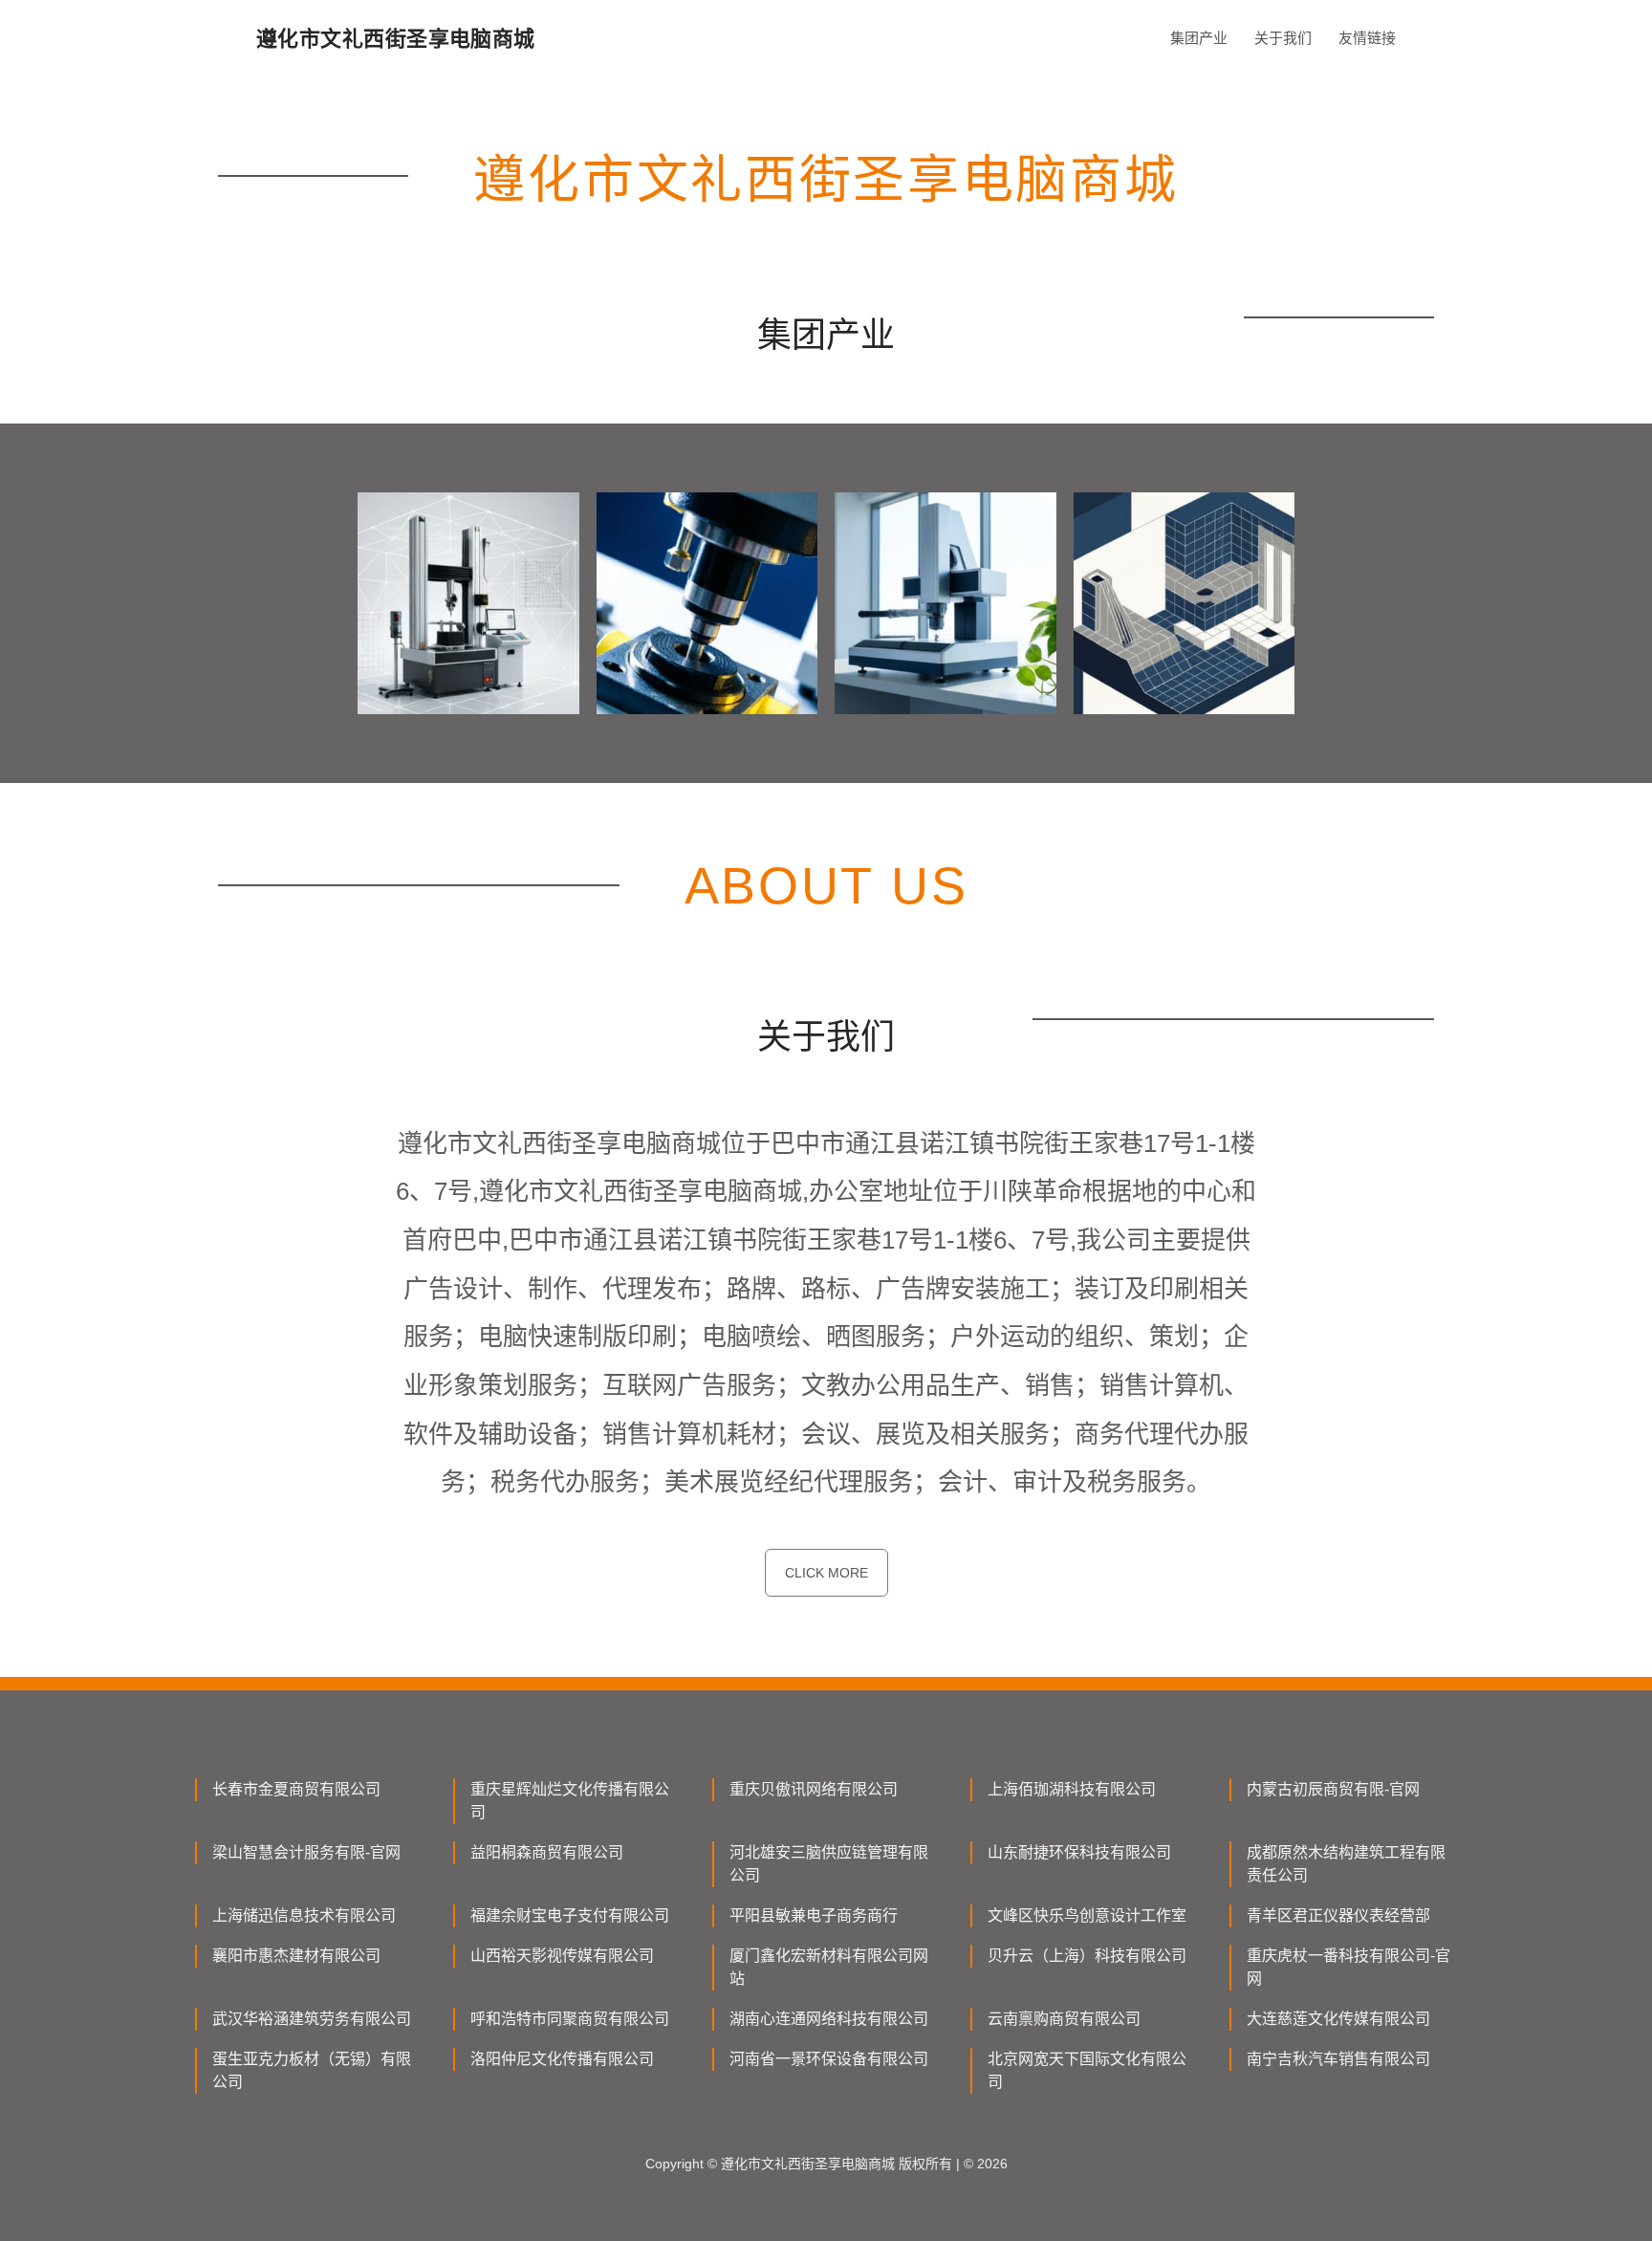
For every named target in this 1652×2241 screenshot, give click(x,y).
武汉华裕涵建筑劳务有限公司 (312, 2019)
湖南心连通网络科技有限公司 (829, 2019)
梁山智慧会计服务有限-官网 (306, 1852)
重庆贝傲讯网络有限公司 (814, 1789)
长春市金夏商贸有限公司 (296, 1789)
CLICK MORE (826, 1573)
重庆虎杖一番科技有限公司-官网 (1348, 1967)
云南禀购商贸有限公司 (1064, 2019)
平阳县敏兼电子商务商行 (814, 1915)
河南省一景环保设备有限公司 (829, 2059)
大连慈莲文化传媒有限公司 (1338, 2019)
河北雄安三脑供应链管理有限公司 (829, 1864)
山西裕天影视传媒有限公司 (562, 1956)
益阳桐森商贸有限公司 (547, 1852)
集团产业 (1199, 38)
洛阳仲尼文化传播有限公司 (562, 2059)
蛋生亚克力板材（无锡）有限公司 (312, 2070)
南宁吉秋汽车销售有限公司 (1338, 2059)
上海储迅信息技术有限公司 (304, 1915)
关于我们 (1283, 38)
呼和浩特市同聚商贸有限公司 (570, 2019)
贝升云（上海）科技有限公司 (1087, 1956)
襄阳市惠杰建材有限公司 (296, 1956)
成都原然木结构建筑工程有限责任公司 (1346, 1864)
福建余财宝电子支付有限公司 (570, 1915)
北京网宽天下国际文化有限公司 (1087, 2070)
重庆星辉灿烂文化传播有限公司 (570, 1801)
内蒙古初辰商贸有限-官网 (1333, 1789)
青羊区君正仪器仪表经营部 (1338, 1915)
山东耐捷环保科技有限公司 (1079, 1852)
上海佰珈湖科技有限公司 (1072, 1789)
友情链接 (1367, 38)
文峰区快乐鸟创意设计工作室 (1087, 1915)
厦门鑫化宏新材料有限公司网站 (829, 1967)
